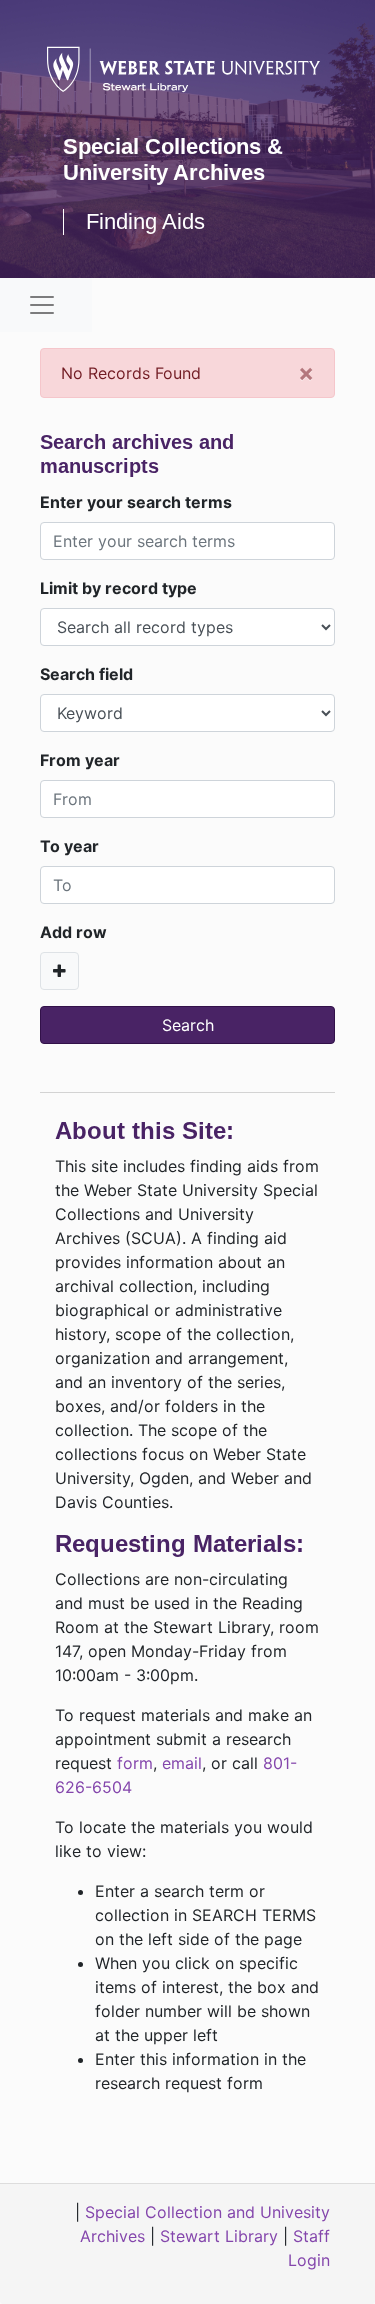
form (135, 1763)
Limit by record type (118, 588)
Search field (86, 674)
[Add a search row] (59, 971)
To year (69, 846)
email (182, 1763)
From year (80, 760)
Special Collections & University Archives (173, 159)
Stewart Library (219, 2236)
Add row (73, 932)
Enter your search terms (136, 502)
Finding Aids (145, 221)
